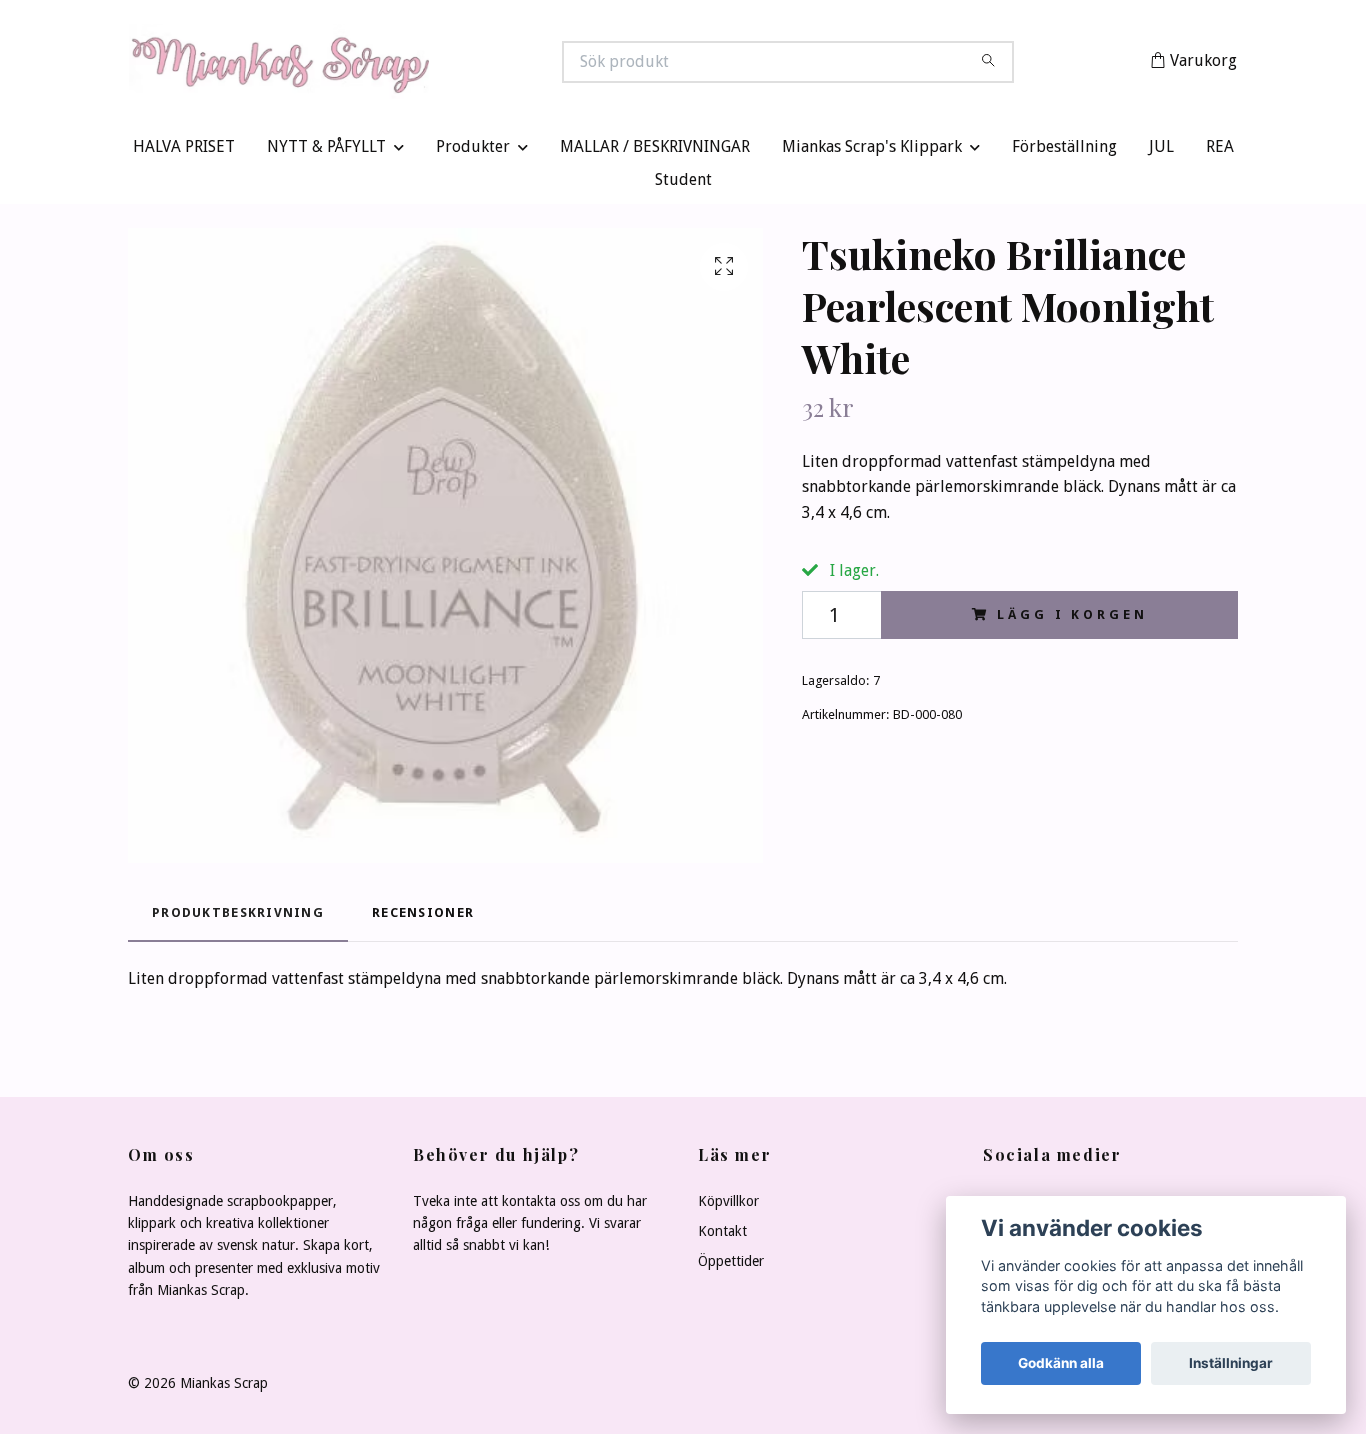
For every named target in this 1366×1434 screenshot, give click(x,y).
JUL (1161, 151)
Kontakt (722, 1236)
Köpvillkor (728, 1205)
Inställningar (1231, 1363)
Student (683, 184)
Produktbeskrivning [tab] (238, 917)
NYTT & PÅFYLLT (326, 151)
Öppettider (731, 1266)
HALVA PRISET (184, 151)
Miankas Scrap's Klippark (872, 151)
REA (1220, 151)
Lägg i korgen (1072, 618)
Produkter (473, 151)
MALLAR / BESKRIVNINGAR (655, 151)
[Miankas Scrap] (406, 64)
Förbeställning (1064, 151)
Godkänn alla (1061, 1363)
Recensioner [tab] (423, 917)
